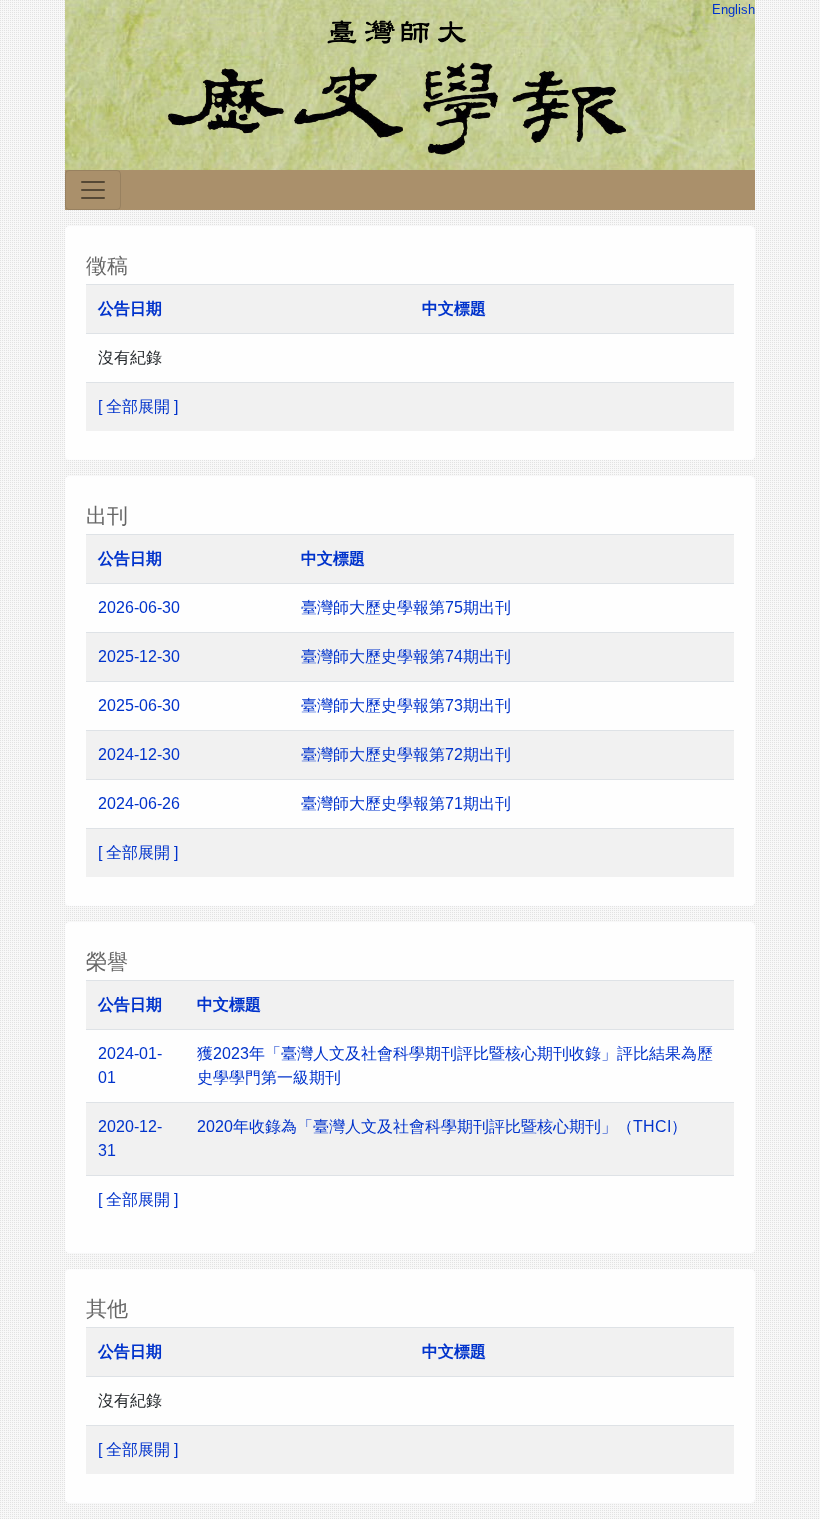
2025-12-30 (139, 656)
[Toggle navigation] (93, 190)
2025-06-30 (139, 705)
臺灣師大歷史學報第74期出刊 (406, 656)
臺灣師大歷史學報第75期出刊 (406, 607)
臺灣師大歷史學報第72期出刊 (408, 754)
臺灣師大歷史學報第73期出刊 (408, 705)
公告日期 (130, 308)
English (733, 9)
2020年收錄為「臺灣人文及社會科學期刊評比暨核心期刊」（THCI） (442, 1126)
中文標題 (454, 308)
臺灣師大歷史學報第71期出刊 (408, 803)
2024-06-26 (139, 803)
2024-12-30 (139, 754)
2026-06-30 (139, 607)
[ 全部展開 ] (138, 406)
